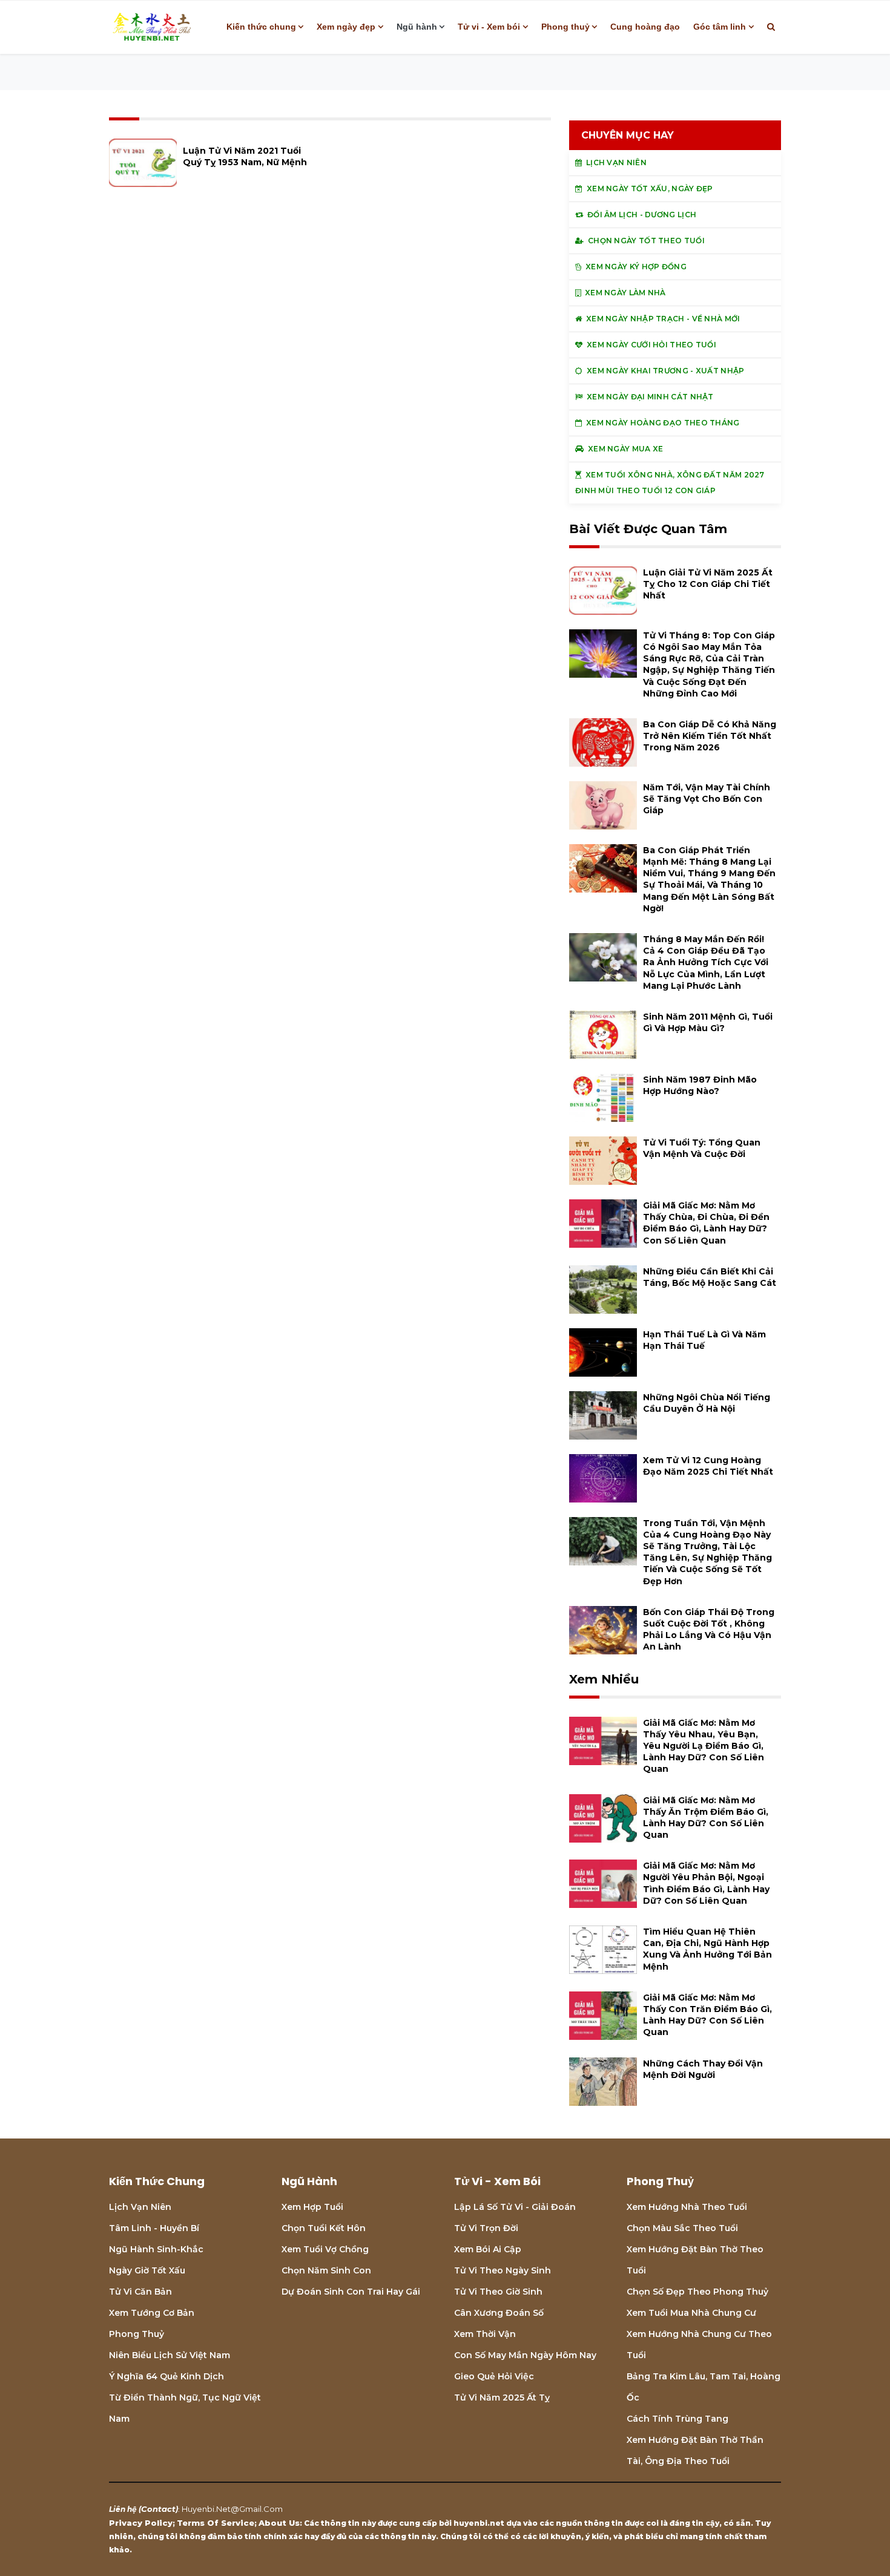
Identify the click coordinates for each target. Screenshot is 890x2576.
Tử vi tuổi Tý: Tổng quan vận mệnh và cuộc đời (702, 1148)
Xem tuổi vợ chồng (325, 2249)
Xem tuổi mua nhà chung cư (691, 2313)
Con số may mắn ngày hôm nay (525, 2355)
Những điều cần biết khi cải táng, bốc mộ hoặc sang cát (710, 1277)
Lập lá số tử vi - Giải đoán (515, 2207)
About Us (279, 2523)
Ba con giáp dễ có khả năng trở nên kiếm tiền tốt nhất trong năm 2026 (710, 736)
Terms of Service (216, 2523)
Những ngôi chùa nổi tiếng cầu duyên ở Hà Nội (707, 1403)
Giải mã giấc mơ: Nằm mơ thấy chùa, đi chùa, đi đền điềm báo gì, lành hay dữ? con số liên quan (706, 1223)
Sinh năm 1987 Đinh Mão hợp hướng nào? (700, 1085)
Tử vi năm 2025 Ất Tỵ (502, 2397)
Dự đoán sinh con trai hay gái (351, 2292)
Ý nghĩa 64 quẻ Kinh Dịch (166, 2376)
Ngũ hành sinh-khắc (156, 2249)
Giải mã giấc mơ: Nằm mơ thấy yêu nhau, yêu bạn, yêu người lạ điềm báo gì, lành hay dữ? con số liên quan (704, 1746)
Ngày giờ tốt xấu (147, 2270)
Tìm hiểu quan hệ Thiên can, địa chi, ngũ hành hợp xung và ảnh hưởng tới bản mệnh (707, 1949)
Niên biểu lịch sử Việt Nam (170, 2355)
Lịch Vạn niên (140, 2207)
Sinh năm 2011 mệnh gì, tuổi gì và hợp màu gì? (708, 1022)
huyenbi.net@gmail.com (232, 2509)
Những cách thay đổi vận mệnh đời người (703, 2069)
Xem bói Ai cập (488, 2249)
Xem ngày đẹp (346, 27)
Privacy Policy (141, 2523)
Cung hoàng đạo (645, 27)
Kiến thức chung (261, 27)
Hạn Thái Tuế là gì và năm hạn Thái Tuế (704, 1340)
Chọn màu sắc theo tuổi (682, 2228)
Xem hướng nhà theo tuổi (687, 2207)
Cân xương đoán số (499, 2313)
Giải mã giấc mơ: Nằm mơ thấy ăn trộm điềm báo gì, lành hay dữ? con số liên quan (706, 1818)
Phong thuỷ (565, 27)
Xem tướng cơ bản (152, 2313)
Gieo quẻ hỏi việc (494, 2376)
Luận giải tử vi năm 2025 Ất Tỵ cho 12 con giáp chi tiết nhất (708, 584)
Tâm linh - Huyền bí (154, 2228)
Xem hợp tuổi (312, 2207)
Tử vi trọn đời (486, 2228)
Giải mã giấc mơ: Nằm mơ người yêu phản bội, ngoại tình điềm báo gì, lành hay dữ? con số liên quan (706, 1883)
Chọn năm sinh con (326, 2270)
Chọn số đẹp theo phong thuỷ (697, 2292)
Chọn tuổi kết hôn (324, 2228)
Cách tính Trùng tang (677, 2419)
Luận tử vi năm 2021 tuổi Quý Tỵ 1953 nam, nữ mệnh (245, 156)
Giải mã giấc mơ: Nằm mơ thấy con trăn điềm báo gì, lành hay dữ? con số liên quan (707, 2015)
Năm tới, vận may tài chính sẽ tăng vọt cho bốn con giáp (707, 799)
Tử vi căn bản (140, 2292)
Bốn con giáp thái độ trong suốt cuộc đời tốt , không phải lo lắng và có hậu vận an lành (709, 1630)
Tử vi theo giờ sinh (498, 2292)
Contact (158, 2509)
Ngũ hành (417, 27)
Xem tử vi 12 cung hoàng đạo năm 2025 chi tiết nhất (708, 1466)
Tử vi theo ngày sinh (503, 2270)
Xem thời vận (485, 2334)
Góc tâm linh (720, 27)
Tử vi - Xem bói (489, 27)
